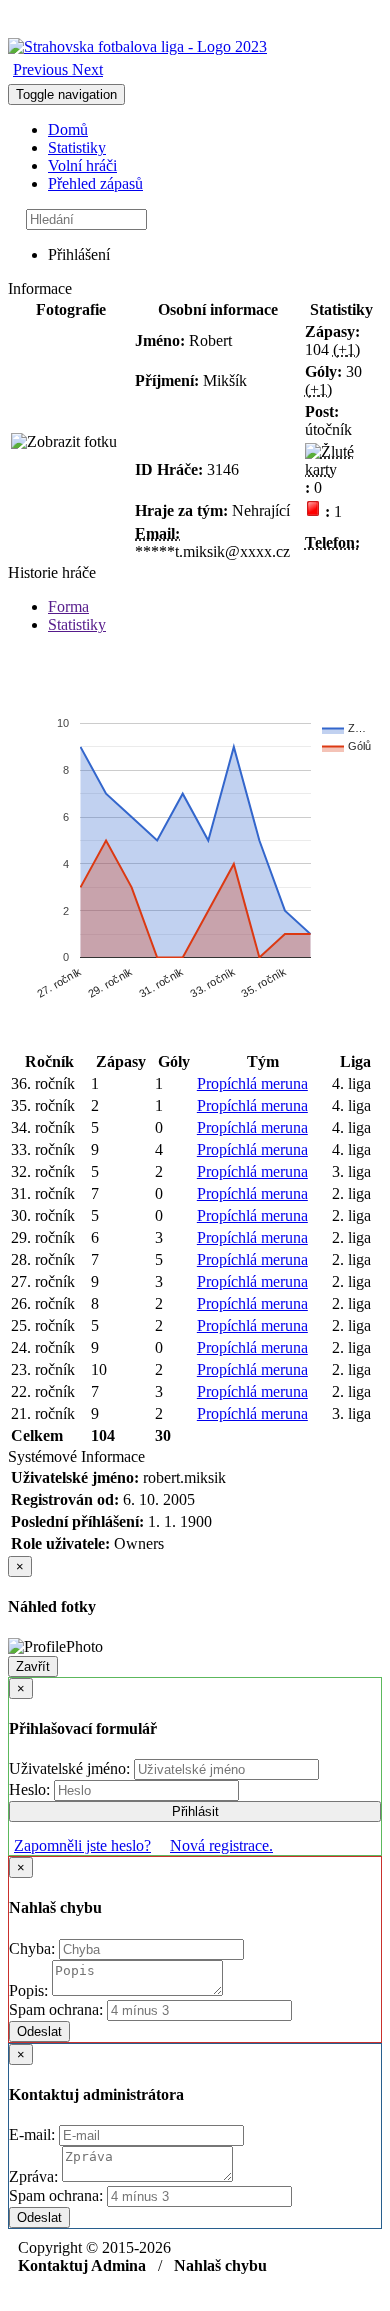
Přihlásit (195, 1811)
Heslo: (31, 1789)
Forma (68, 606)
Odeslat (39, 2031)
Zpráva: (35, 2176)
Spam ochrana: (56, 2009)
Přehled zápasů (95, 183)
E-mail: (34, 2134)
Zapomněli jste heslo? (82, 1845)
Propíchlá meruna (252, 1083)
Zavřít (33, 1666)
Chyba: (34, 1948)
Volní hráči (82, 165)
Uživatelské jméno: (71, 1768)
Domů (68, 129)
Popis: (30, 1990)
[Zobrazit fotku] (64, 442)
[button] (42, 69)
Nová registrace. (221, 1845)
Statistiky (77, 147)
